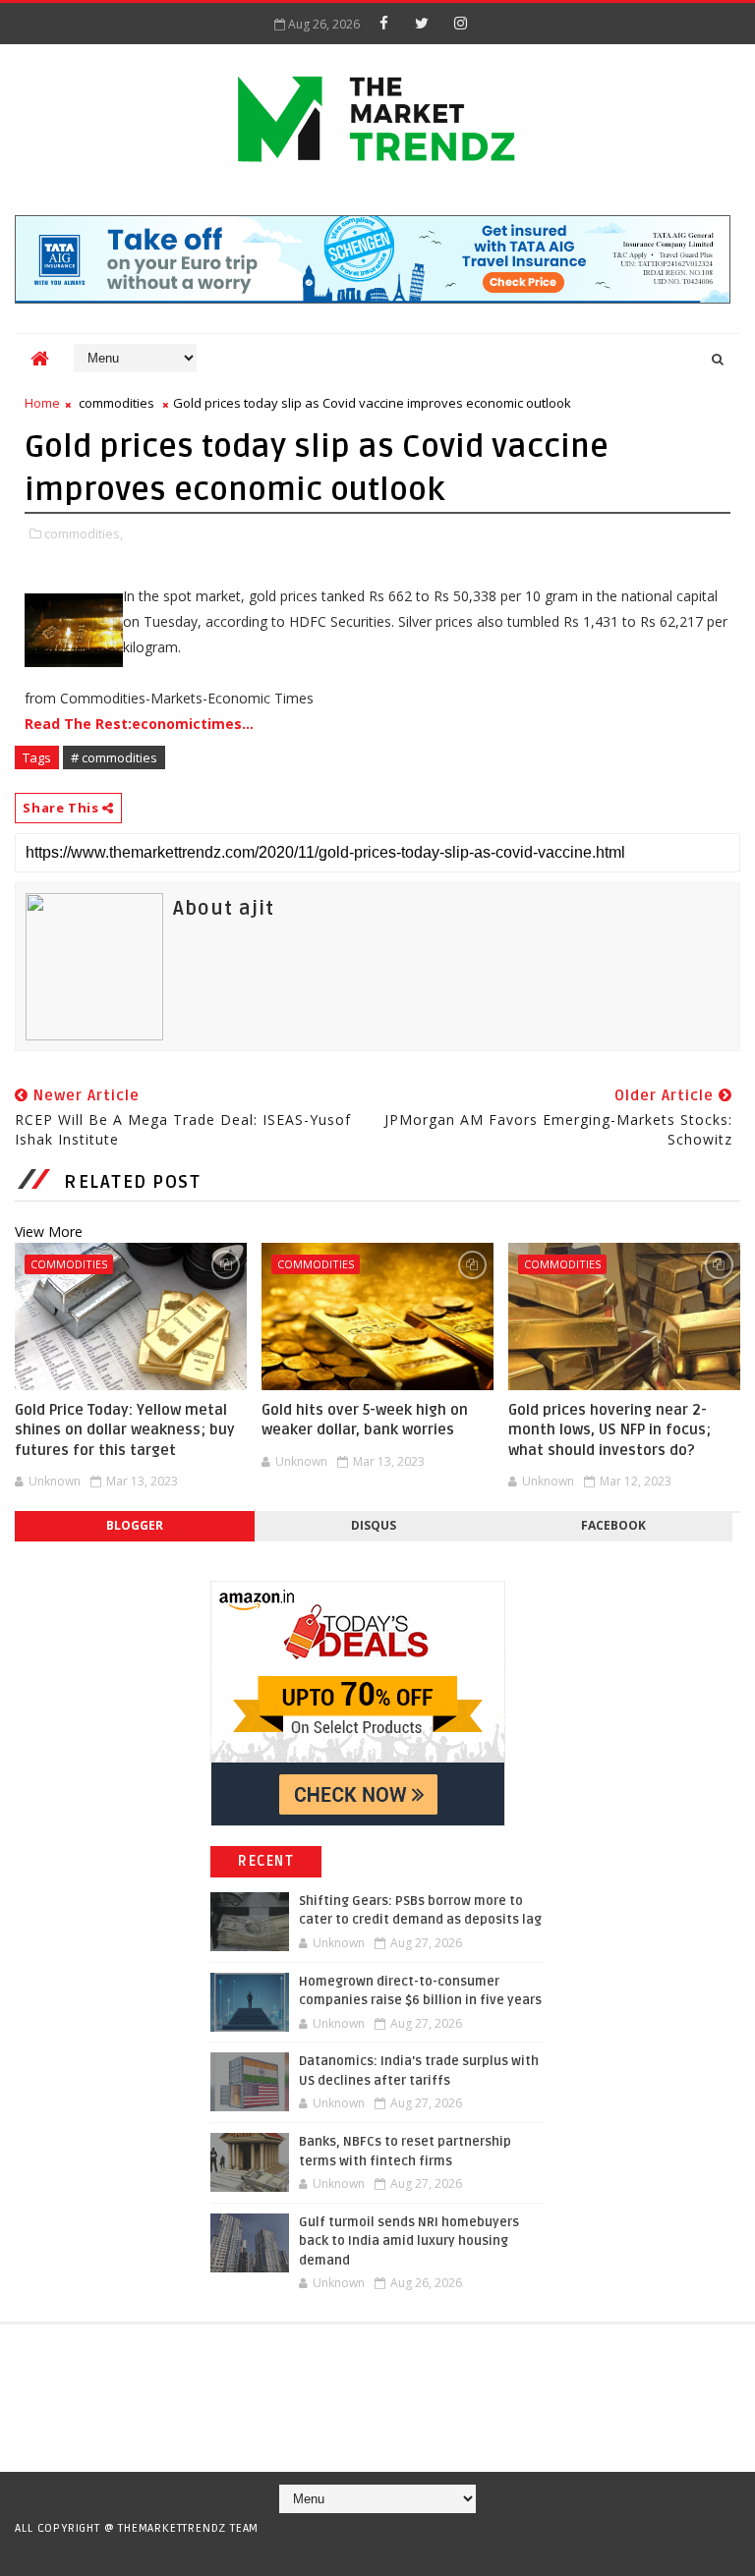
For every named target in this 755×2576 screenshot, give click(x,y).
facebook (613, 1525)
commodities (116, 403)
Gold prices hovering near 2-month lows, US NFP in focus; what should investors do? (610, 1430)
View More (49, 1232)
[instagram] (460, 23)
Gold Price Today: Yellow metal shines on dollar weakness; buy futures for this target (125, 1430)
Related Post (132, 1182)
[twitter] (422, 23)
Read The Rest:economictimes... (139, 724)
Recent (266, 1861)
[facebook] (383, 23)
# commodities (114, 757)
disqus (374, 1525)
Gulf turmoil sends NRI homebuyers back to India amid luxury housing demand (409, 2241)
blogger (135, 1525)
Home (42, 403)
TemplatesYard (371, 2553)
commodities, (84, 533)
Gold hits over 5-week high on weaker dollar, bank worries (365, 1420)
